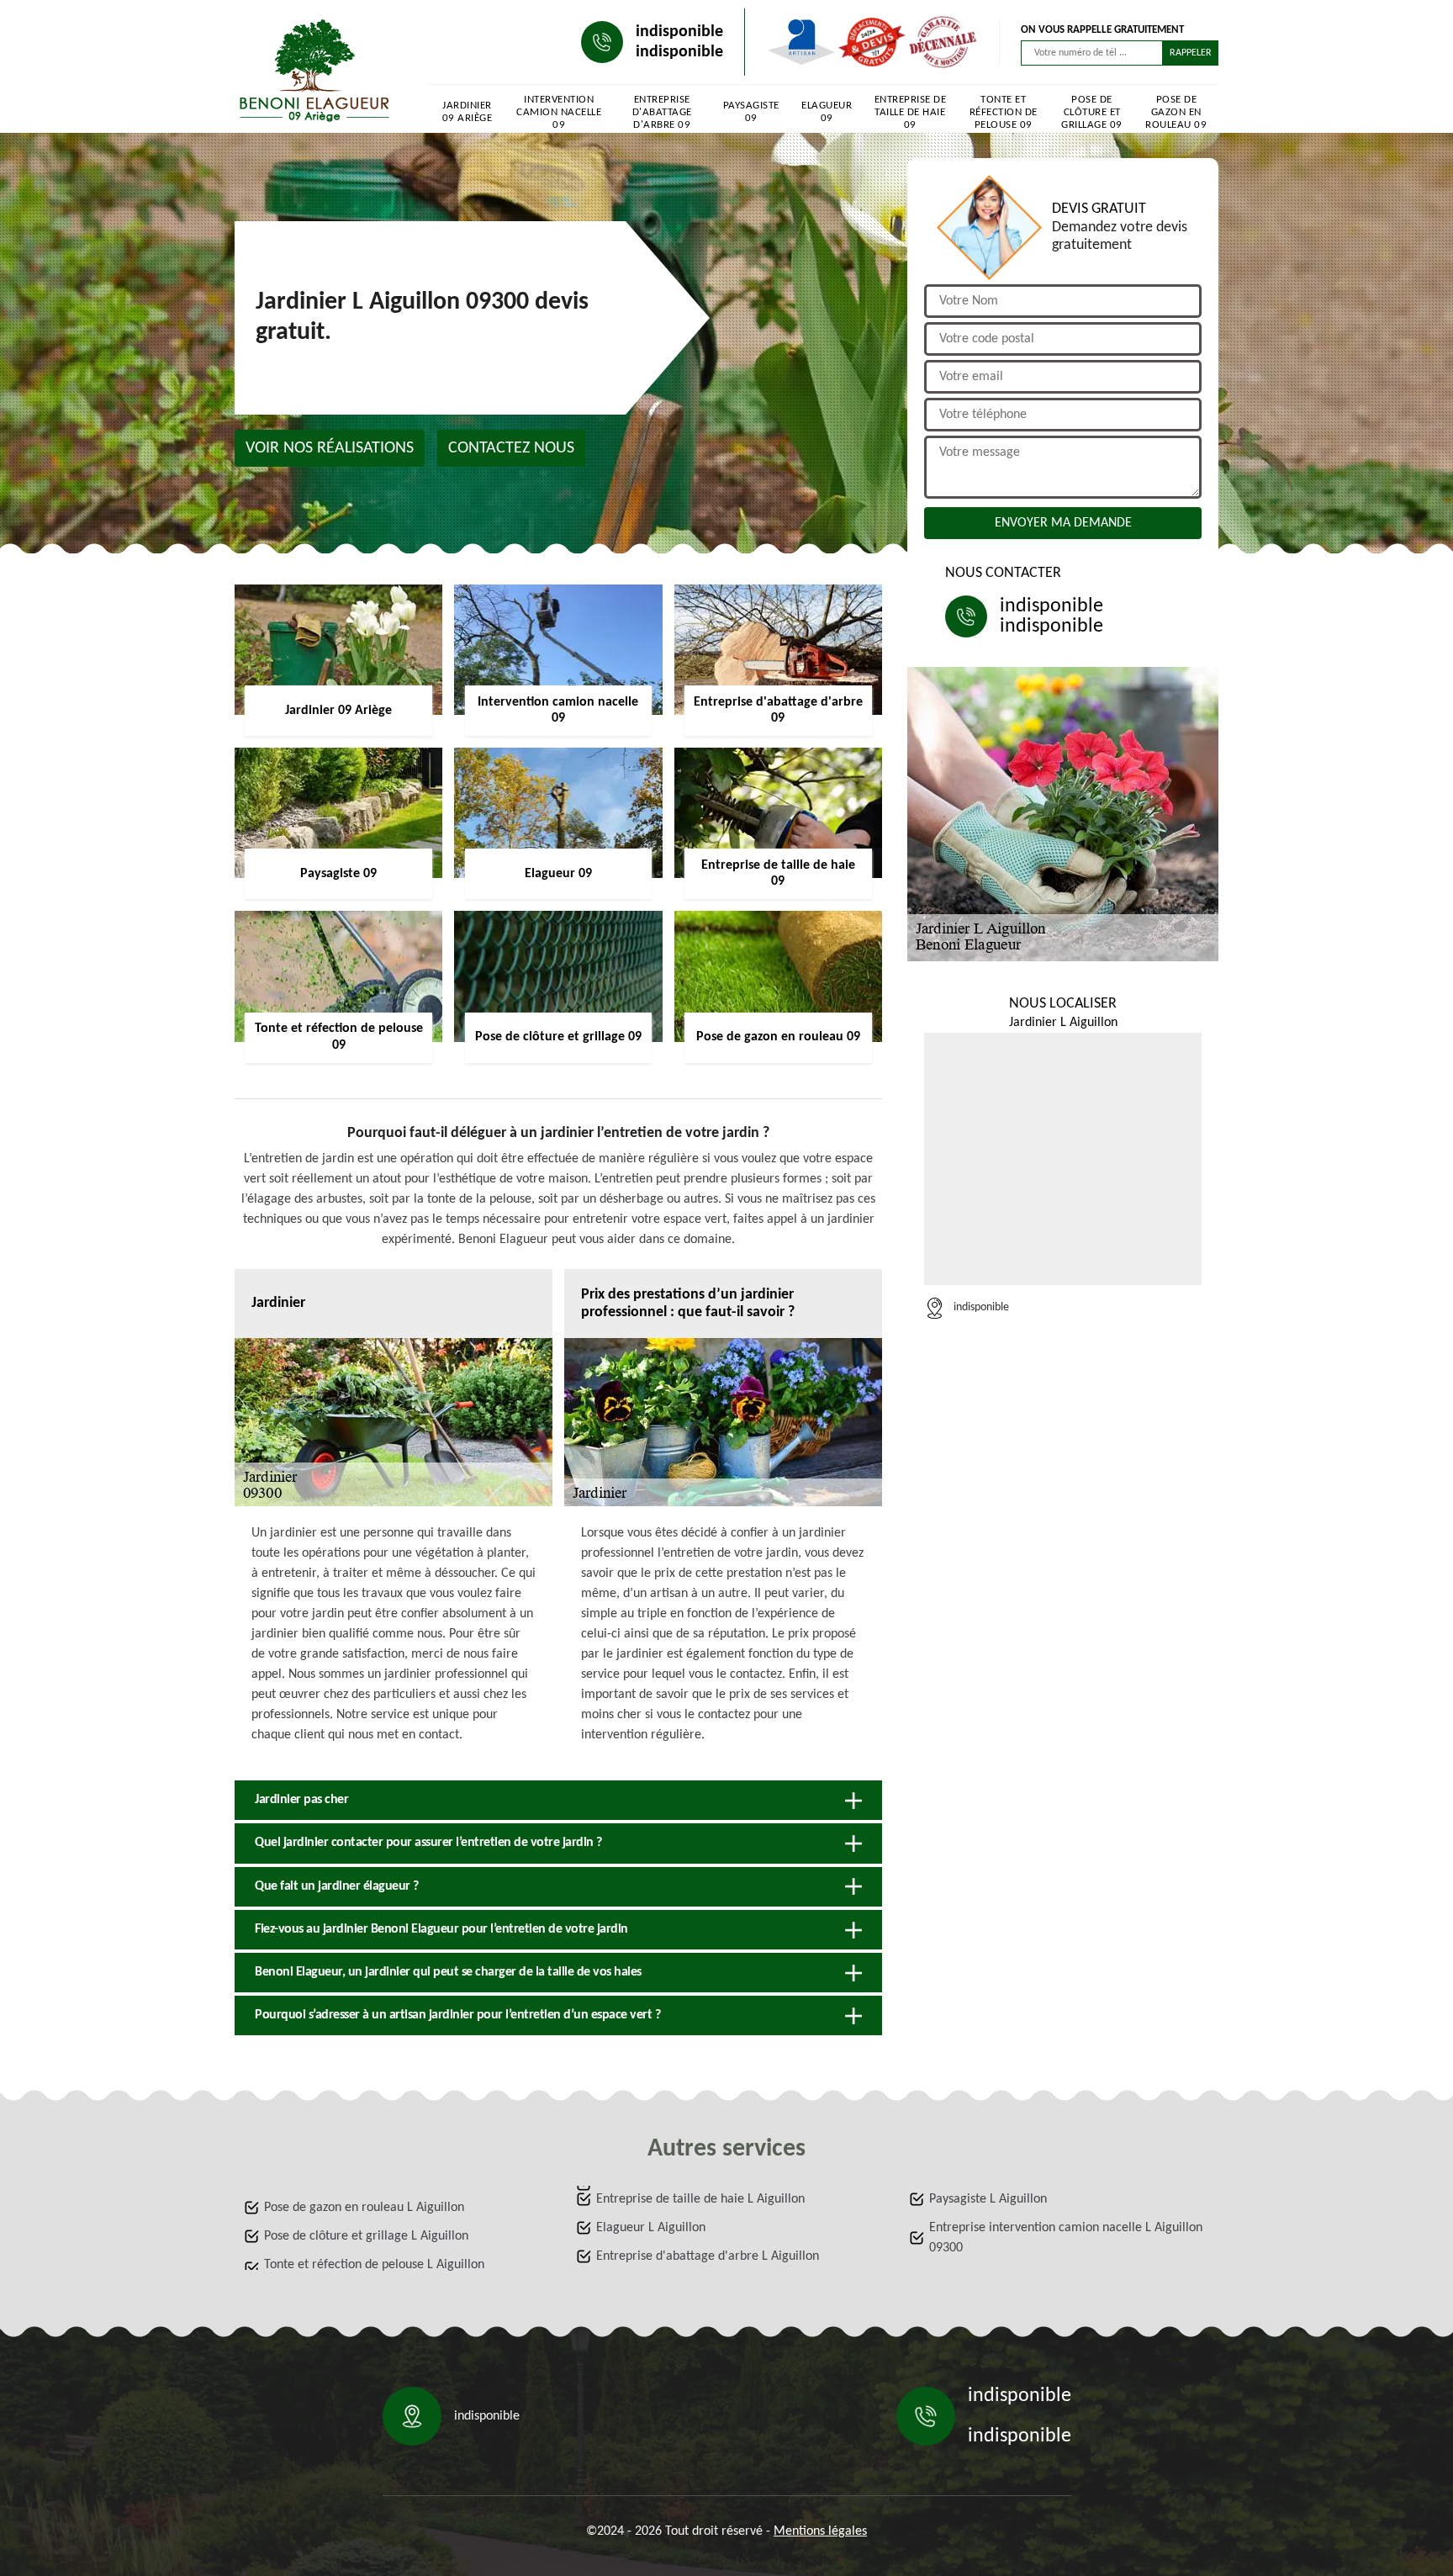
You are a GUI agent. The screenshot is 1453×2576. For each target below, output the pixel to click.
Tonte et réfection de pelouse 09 (1004, 112)
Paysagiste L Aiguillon (988, 2199)
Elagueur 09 (827, 112)
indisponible (679, 32)
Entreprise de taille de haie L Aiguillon (700, 2199)
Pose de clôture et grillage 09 (1092, 112)
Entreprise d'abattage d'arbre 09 (662, 112)
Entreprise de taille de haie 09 (911, 112)
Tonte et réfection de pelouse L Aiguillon (374, 2265)
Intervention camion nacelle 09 (559, 112)
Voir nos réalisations (330, 448)
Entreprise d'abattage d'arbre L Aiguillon (708, 2256)
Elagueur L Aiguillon (651, 2228)
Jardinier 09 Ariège (468, 112)
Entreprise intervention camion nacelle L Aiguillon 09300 (1066, 2238)
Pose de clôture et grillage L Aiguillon (366, 2236)
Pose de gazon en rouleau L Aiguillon (364, 2208)
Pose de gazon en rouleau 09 (1176, 112)
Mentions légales (820, 2531)
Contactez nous (511, 448)
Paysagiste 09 (751, 112)
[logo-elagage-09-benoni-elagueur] (314, 71)
